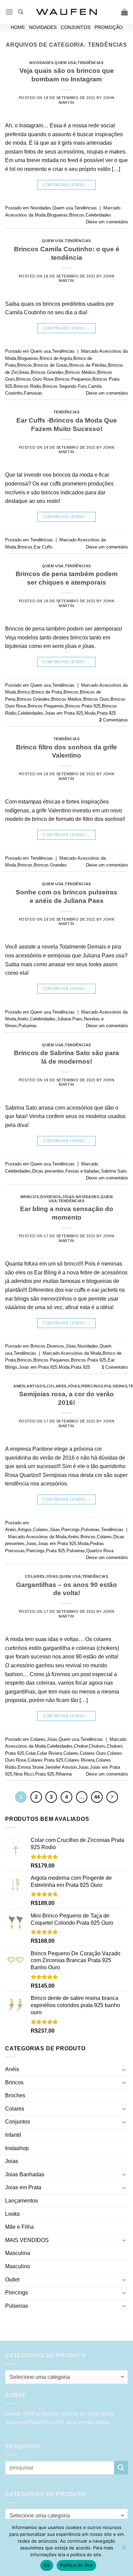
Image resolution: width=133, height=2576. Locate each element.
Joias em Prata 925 (64, 713)
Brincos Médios (80, 372)
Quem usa (65, 63)
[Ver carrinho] (124, 12)
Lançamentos (21, 2201)
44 (97, 1797)
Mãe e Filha (19, 2227)
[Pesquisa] (21, 12)
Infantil (13, 2135)
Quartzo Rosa (100, 1551)
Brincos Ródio (27, 386)
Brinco (24, 692)
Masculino (18, 2266)
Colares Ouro (93, 1753)
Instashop (17, 2148)
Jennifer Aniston (61, 1767)
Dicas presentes (48, 1171)
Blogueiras (57, 215)
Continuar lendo (66, 185)
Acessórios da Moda (25, 215)
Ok (47, 2565)
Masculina (18, 2253)
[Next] (112, 1797)
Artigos (36, 1386)
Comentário (115, 1367)
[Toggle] (124, 2069)
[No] (124, 2549)
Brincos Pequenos (73, 379)
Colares (57, 1386)
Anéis (23, 1019)
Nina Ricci (24, 1774)
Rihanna (64, 1774)
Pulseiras (28, 1026)
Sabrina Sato (114, 1171)
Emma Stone (31, 1767)
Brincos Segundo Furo (65, 386)
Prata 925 (106, 713)
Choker (81, 1746)
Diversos (50, 1197)
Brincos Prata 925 (83, 706)
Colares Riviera (79, 1760)
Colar (31, 1753)
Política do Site (76, 2565)
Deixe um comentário (107, 222)
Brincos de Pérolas (88, 365)
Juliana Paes (70, 1019)
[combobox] (66, 2377)
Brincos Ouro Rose (35, 379)
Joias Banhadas (25, 2174)
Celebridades (98, 215)
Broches (15, 2095)
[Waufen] (66, 12)
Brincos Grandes (47, 372)
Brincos (77, 215)
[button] (9, 12)
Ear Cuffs (43, 547)
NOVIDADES (43, 27)
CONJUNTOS (76, 27)
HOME (18, 27)
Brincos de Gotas (51, 365)
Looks (12, 2214)
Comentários (114, 720)
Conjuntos (18, 2122)
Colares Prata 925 (45, 1760)
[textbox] (65, 2377)
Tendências (91, 63)
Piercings (92, 1386)
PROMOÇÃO (109, 27)
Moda (90, 713)
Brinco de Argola (56, 358)
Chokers (97, 1746)
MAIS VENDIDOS (27, 2240)
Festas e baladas (83, 1171)
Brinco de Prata (47, 692)
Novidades (41, 63)
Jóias (68, 1197)
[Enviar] (121, 2468)
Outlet (12, 2280)
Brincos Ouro (96, 699)
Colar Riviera (49, 1753)
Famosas (33, 393)
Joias (31, 1544)
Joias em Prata (23, 2187)
